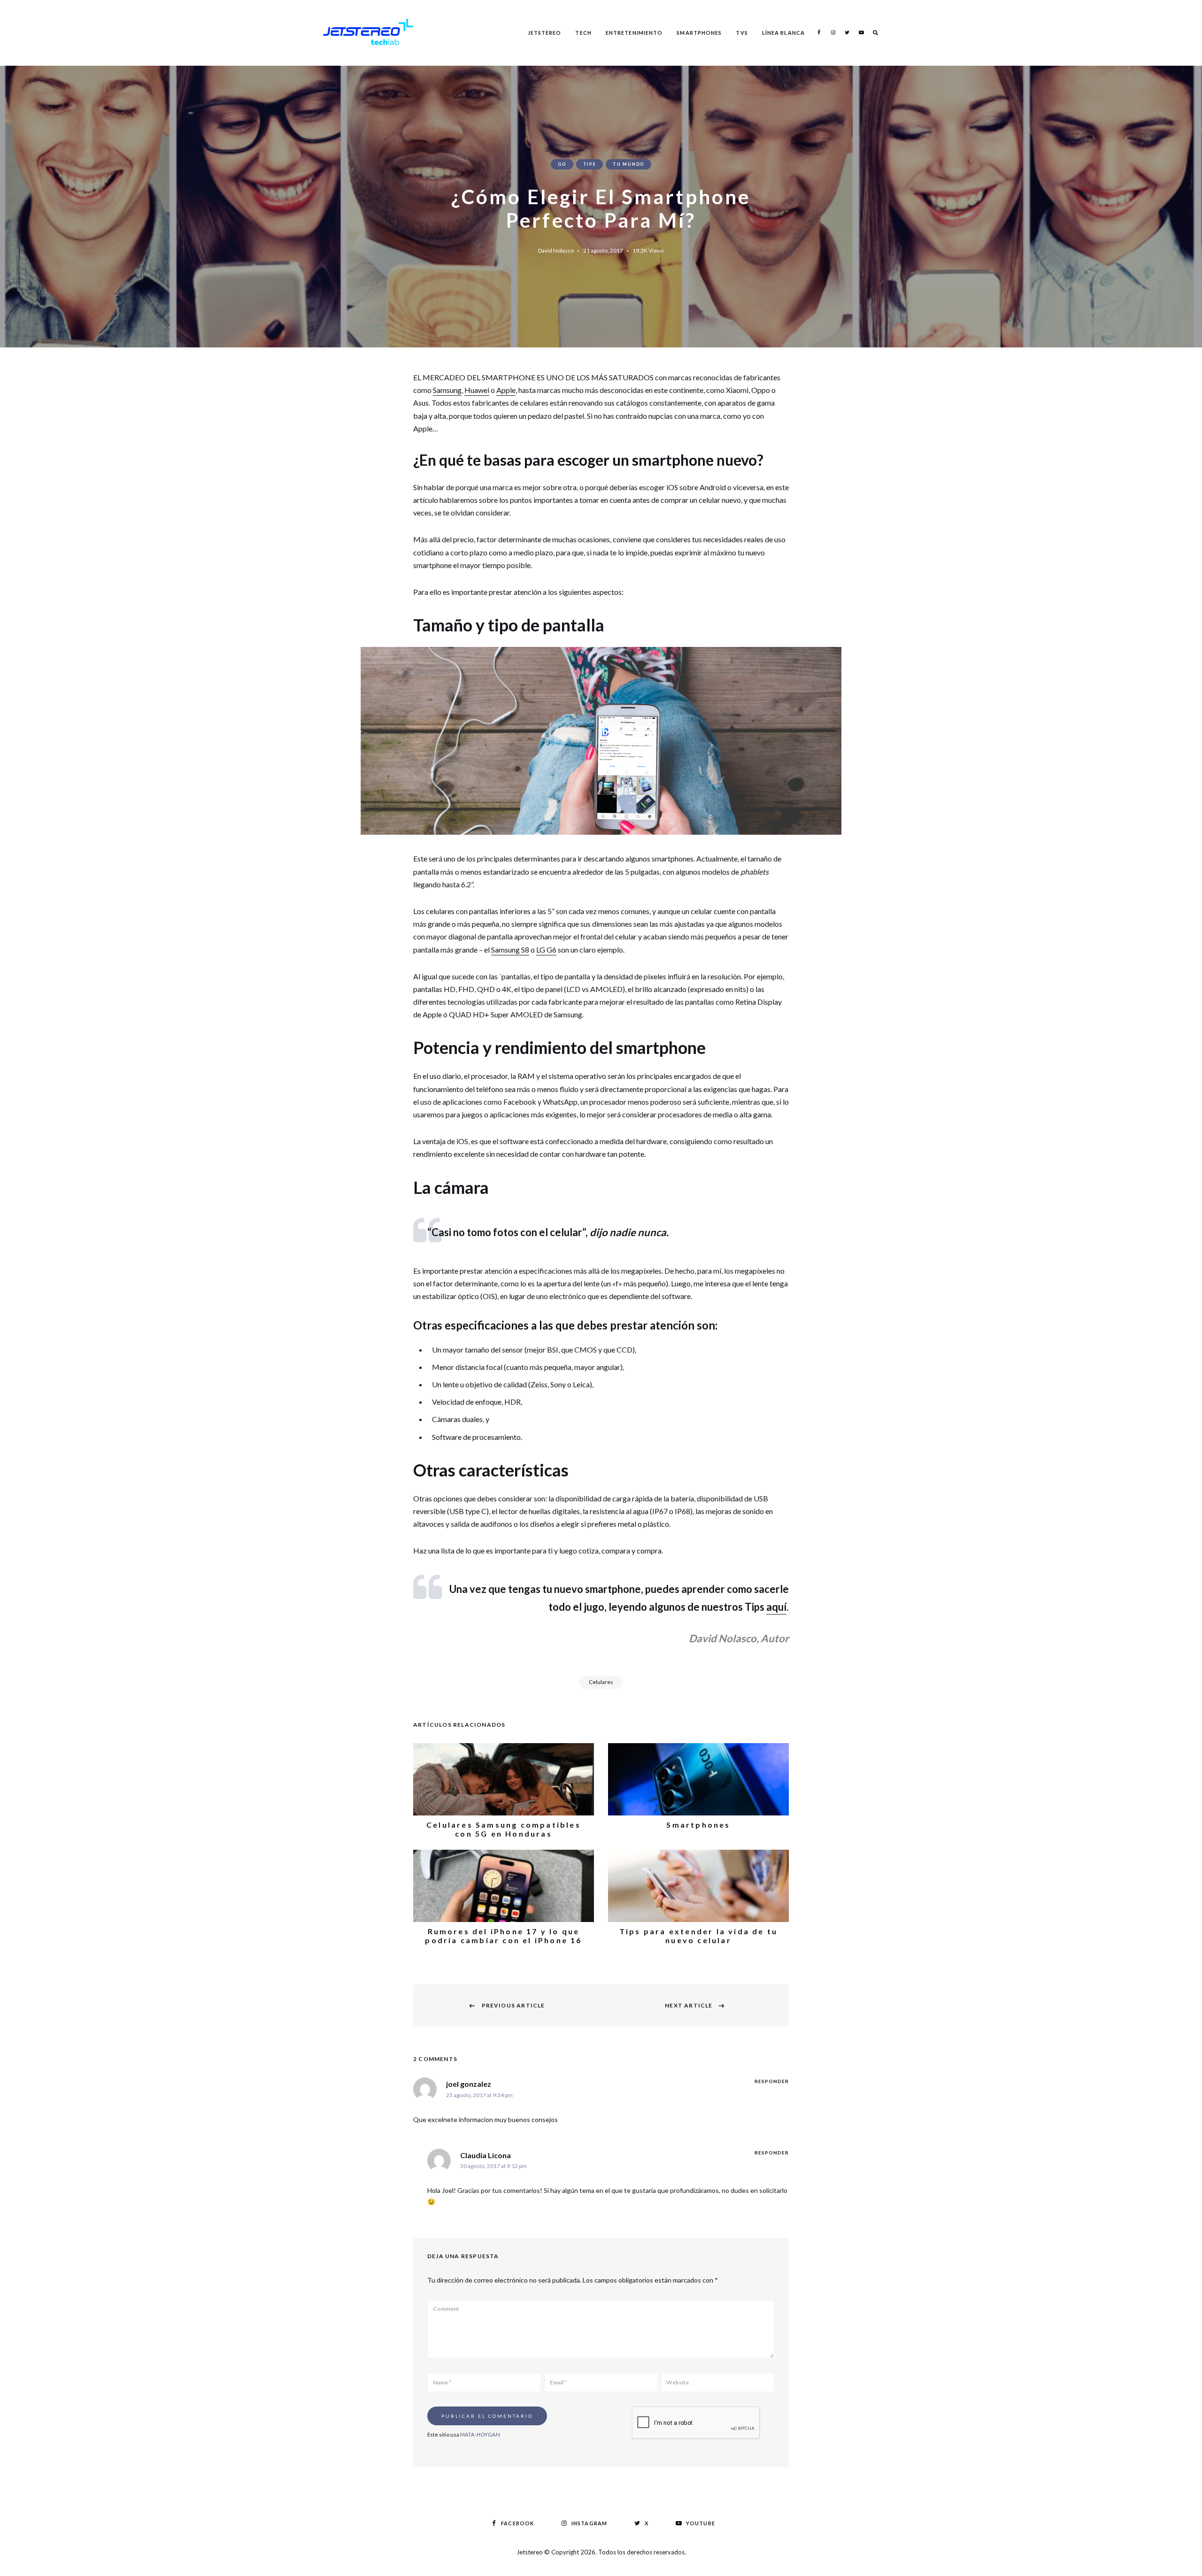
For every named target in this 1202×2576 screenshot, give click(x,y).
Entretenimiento (634, 33)
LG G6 (546, 950)
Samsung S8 (510, 950)
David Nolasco (556, 250)
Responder (772, 2081)
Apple (506, 390)
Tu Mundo (628, 164)
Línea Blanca (783, 33)
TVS (742, 33)
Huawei (477, 390)
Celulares (601, 1682)
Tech (583, 33)
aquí (776, 1607)
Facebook (819, 32)
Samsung (447, 390)
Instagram (833, 32)
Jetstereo (545, 33)
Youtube (861, 32)
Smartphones (699, 33)
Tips (589, 164)
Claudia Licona (485, 2155)
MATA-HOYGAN (480, 2434)
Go (562, 164)
